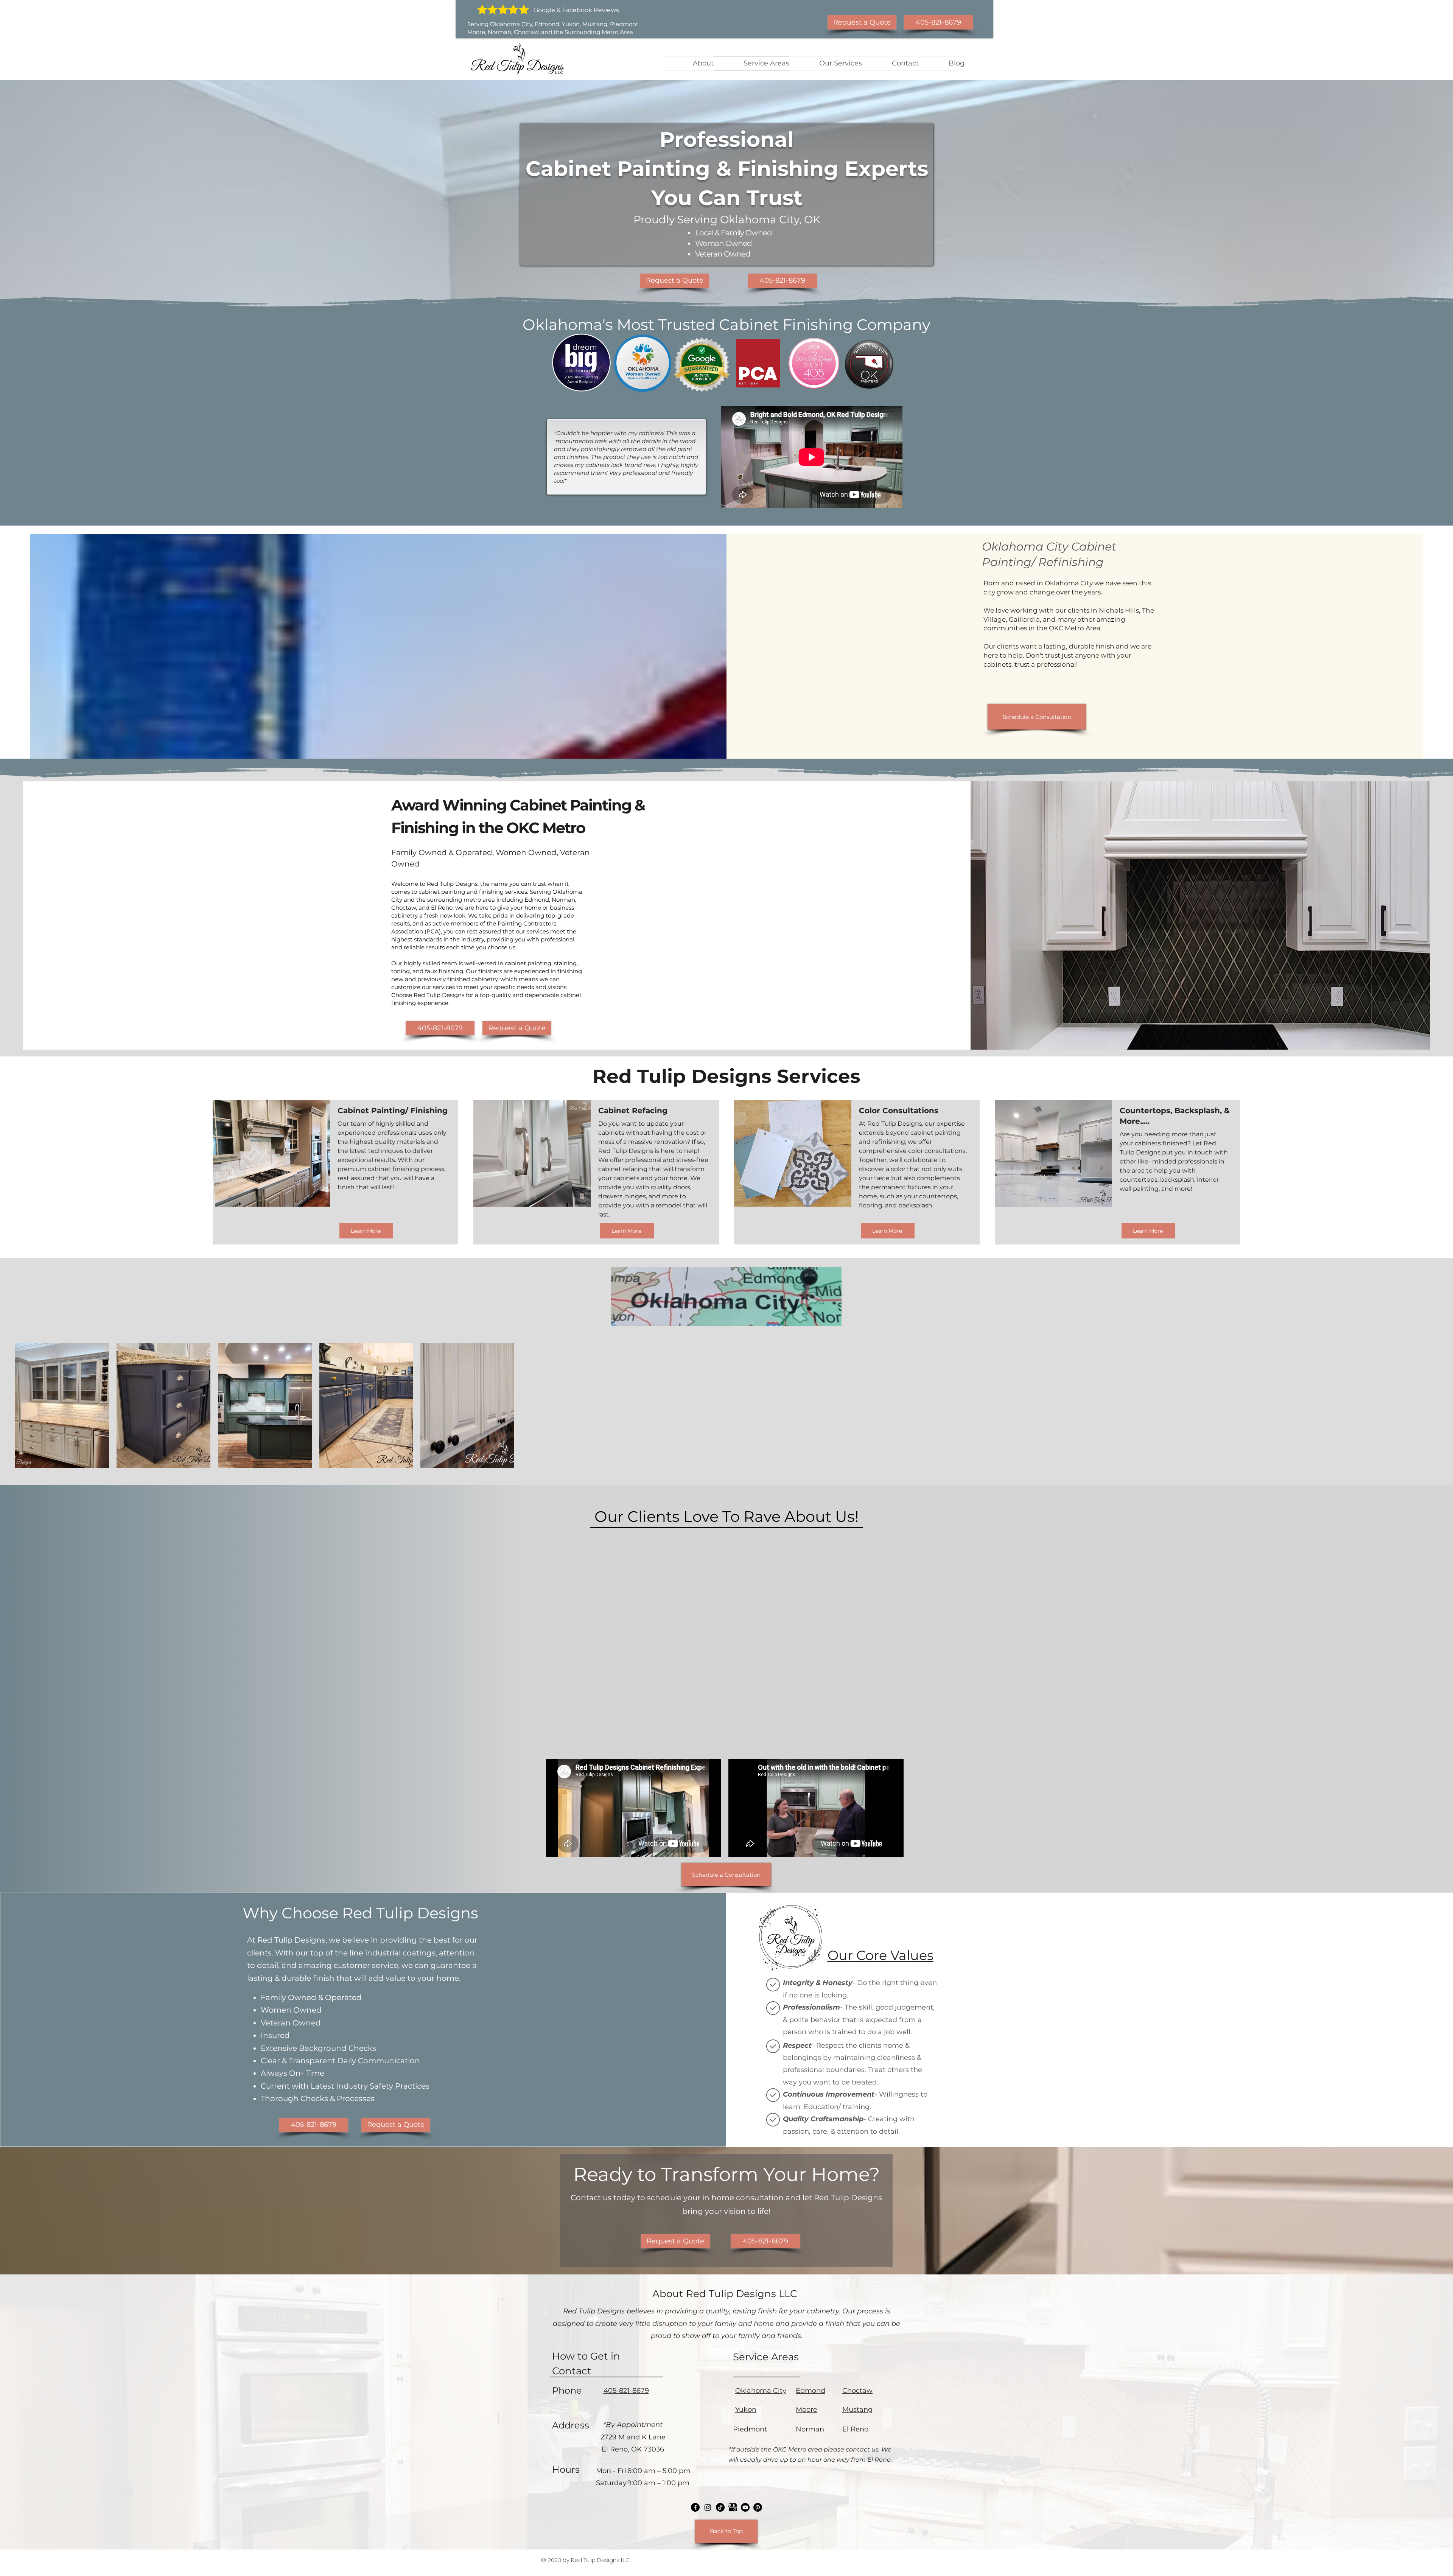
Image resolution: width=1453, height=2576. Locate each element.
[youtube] (733, 2507)
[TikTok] (720, 2507)
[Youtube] (745, 2507)
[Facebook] (695, 2507)
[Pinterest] (758, 2507)
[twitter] (708, 2507)
